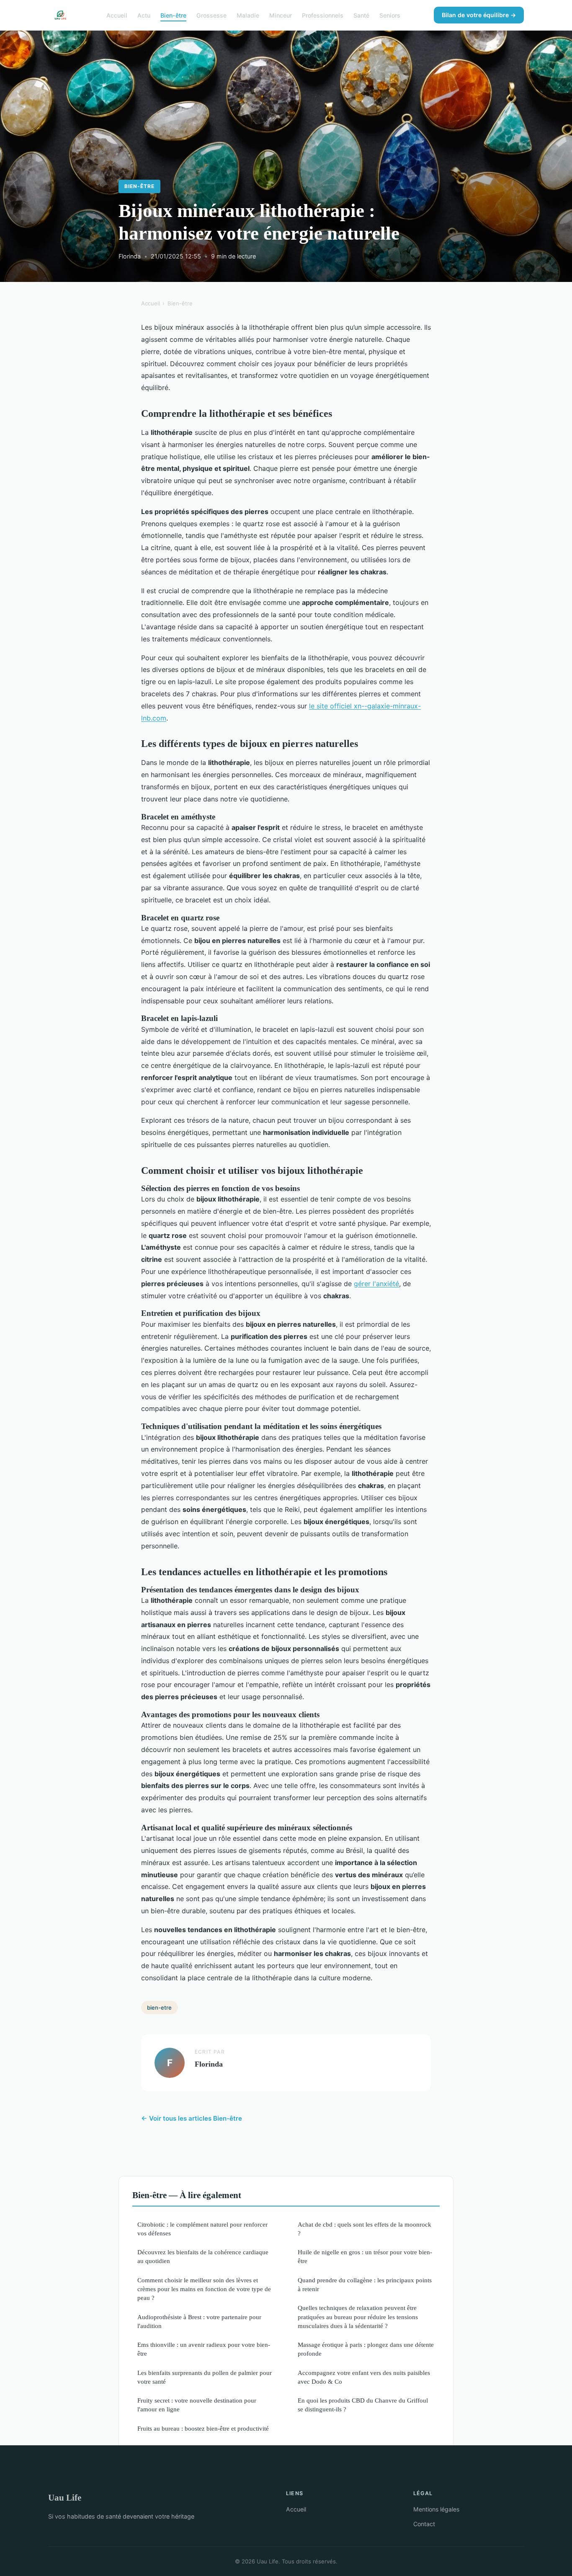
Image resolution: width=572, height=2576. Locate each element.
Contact (424, 2524)
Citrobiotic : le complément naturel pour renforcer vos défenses (202, 2229)
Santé (361, 15)
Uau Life (65, 2497)
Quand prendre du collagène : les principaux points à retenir (365, 2284)
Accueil (117, 15)
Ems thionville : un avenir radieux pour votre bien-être (204, 2349)
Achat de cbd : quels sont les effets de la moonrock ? (365, 2229)
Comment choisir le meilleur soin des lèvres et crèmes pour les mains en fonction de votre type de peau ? (204, 2289)
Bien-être (173, 15)
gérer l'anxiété (376, 1284)
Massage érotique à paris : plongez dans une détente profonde (366, 2349)
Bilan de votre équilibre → (479, 15)
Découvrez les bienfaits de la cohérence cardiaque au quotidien (203, 2256)
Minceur (281, 15)
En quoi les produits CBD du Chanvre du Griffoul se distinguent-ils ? (363, 2405)
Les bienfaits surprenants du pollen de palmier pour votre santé (205, 2377)
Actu (144, 15)
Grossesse (211, 15)
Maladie (248, 15)
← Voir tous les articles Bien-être (192, 2118)
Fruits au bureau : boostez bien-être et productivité (203, 2428)
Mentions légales (436, 2509)
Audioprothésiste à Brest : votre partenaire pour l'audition (199, 2321)
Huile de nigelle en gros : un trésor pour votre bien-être (365, 2256)
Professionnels (323, 15)
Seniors (390, 15)
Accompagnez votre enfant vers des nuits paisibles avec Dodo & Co (364, 2377)
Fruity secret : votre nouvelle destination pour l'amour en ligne (197, 2405)
